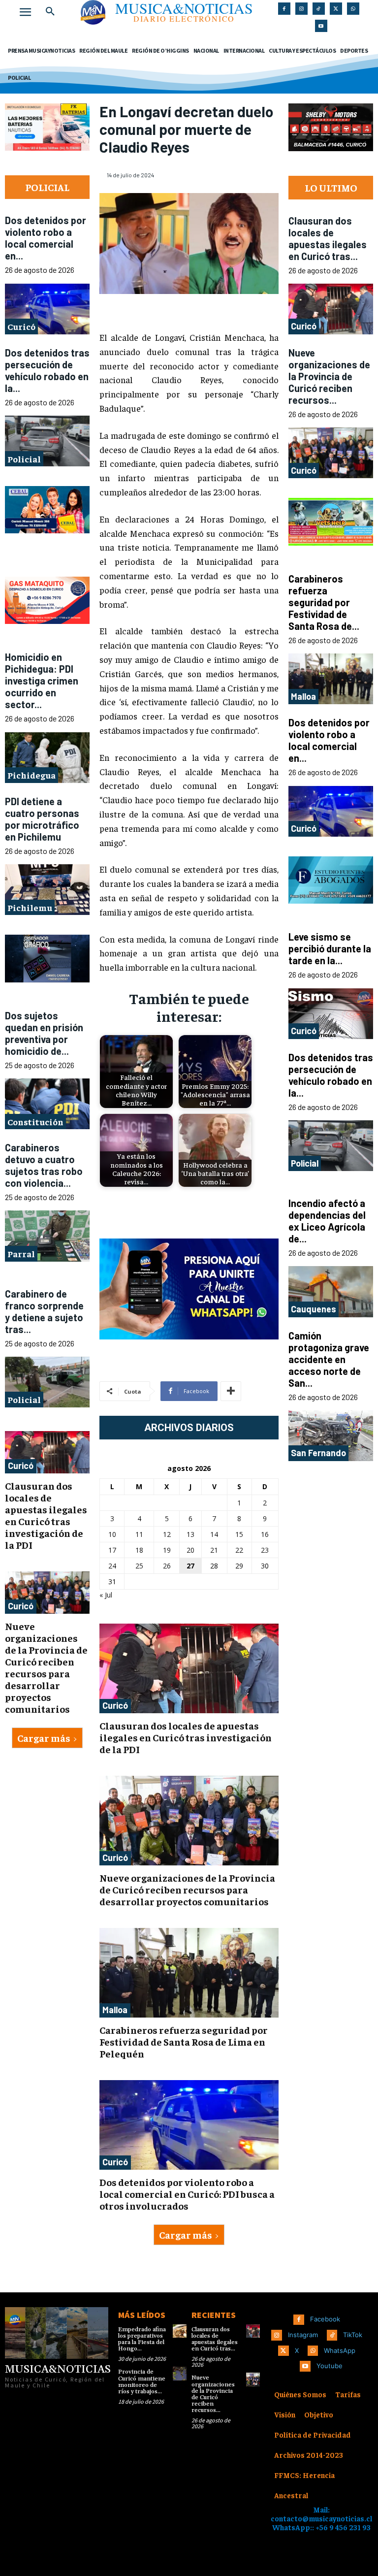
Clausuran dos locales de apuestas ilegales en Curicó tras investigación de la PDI (46, 1515)
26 (167, 1566)
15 (239, 1534)
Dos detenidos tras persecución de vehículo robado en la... (47, 370)
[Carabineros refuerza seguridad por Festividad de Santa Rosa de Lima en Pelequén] (189, 1973)
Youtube (330, 2366)
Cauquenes (314, 1309)
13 (190, 1534)
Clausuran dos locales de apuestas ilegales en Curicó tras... (328, 238)
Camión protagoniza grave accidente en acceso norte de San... (329, 1359)
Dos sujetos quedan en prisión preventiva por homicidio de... (44, 1033)
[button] (50, 12)
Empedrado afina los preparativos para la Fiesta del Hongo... (142, 2339)
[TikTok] (319, 9)
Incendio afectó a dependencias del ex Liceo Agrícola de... (327, 1221)
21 (214, 1550)
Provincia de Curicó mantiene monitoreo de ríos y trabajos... (142, 2382)
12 (167, 1534)
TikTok (353, 2335)
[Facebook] (284, 9)
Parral (21, 1254)
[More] (231, 1391)
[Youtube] (321, 26)
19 (167, 1550)
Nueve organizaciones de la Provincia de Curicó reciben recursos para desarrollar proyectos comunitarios (46, 1667)
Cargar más (44, 1738)
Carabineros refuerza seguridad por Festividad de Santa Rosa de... (324, 602)
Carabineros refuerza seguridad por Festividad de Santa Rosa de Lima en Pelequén (184, 2041)
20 (190, 1550)
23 (265, 1550)
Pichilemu (30, 907)
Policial (24, 459)
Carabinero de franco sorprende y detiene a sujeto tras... (44, 1311)
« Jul (106, 1595)
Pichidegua (31, 775)
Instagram (303, 2335)
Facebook (325, 2319)
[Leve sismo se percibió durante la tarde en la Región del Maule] (331, 1014)
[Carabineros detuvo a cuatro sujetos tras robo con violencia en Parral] (47, 1236)
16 (265, 1534)
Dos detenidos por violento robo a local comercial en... (46, 238)
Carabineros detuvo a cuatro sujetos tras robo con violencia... (44, 1165)
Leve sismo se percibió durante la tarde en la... (330, 948)
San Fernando (318, 1453)
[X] (336, 9)
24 (112, 1566)
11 (139, 1534)
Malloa (115, 2010)
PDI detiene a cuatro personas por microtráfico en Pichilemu (42, 819)
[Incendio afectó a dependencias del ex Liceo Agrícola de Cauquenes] (331, 1291)
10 (112, 1534)
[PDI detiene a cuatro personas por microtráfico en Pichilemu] (47, 890)
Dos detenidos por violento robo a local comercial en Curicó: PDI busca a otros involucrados (187, 2194)
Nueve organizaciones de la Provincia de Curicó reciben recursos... (329, 376)
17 (112, 1550)
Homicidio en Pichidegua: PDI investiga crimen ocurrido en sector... (42, 681)
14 (214, 1534)
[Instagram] (301, 9)
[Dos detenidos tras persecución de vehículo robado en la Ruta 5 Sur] (47, 441)
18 (139, 1550)
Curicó (21, 326)
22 (239, 1550)
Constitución (35, 1122)
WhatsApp (340, 2350)
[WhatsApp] (353, 9)
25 (139, 1566)
